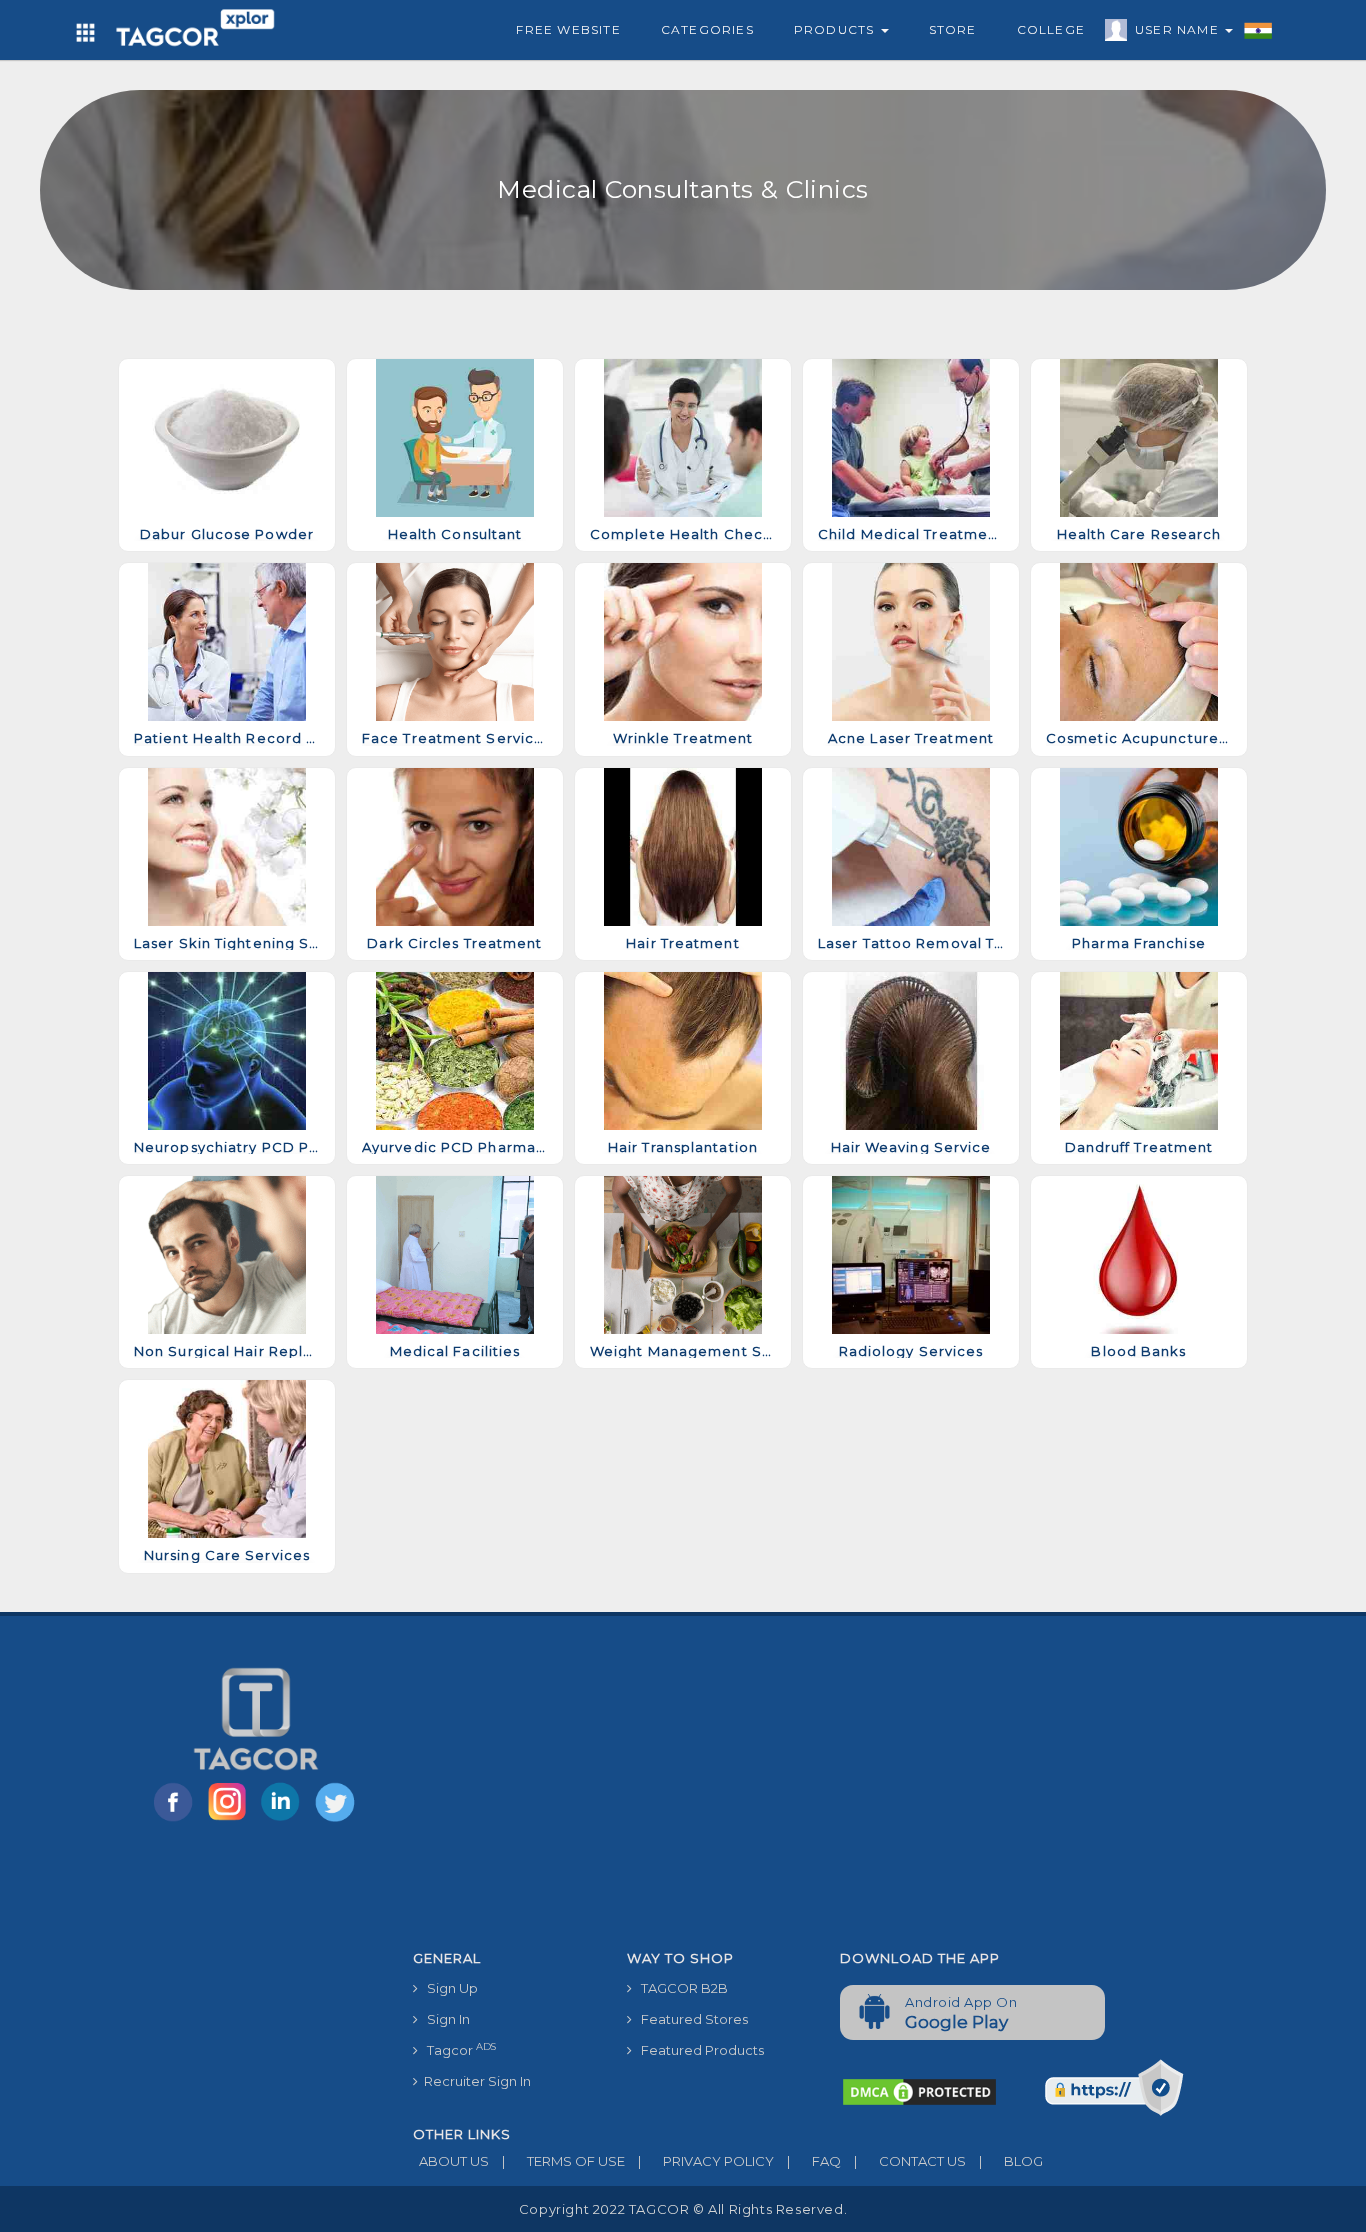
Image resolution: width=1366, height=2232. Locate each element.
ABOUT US (451, 2161)
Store (953, 29)
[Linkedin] (285, 1820)
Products (836, 29)
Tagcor (457, 2049)
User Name (1179, 29)
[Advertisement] (825, 1791)
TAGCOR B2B (680, 1988)
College (1051, 29)
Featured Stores (690, 2019)
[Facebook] (177, 1820)
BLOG (1011, 2161)
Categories (707, 29)
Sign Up (448, 1988)
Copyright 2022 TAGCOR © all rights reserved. (683, 2209)
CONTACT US (910, 2161)
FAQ (814, 2161)
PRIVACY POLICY (706, 2161)
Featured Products (698, 2050)
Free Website (568, 29)
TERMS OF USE (563, 2161)
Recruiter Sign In (474, 2081)
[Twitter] (337, 1820)
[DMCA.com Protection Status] (919, 2091)
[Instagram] (231, 1820)
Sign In (444, 2019)
